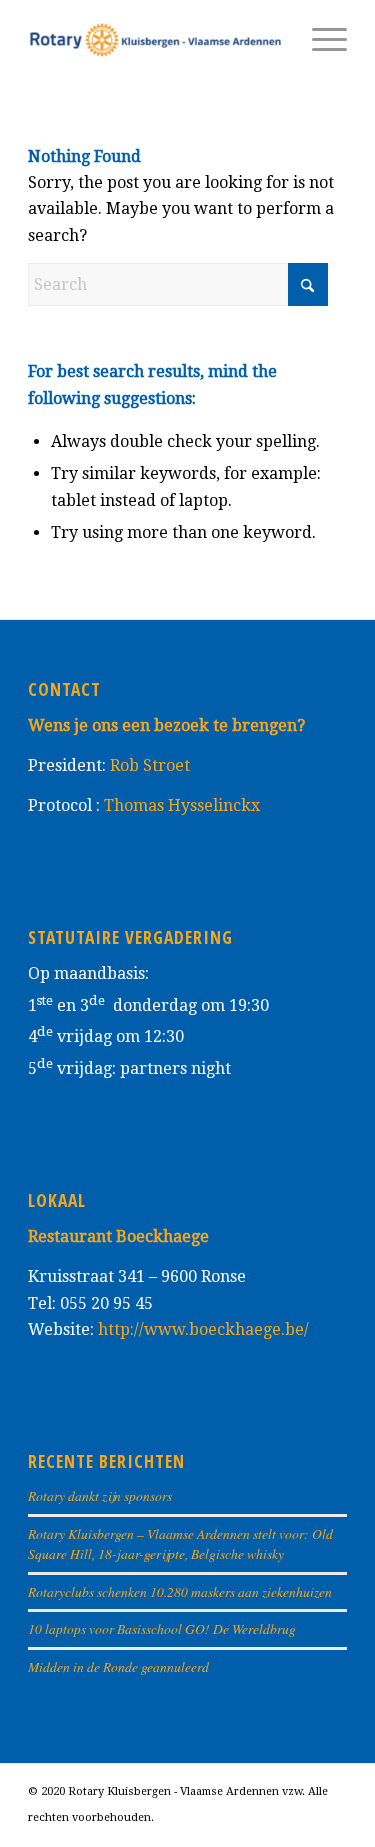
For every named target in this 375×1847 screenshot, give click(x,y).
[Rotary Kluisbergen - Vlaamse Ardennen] (155, 40)
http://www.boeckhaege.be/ (203, 1329)
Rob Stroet (150, 765)
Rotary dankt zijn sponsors (100, 1495)
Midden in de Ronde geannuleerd (118, 1666)
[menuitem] (319, 40)
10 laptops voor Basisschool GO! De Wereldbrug (162, 1628)
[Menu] (319, 40)
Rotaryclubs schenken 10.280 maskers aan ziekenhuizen (180, 1591)
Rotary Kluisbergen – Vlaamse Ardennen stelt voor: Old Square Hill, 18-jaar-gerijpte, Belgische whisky (180, 1543)
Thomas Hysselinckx (182, 805)
